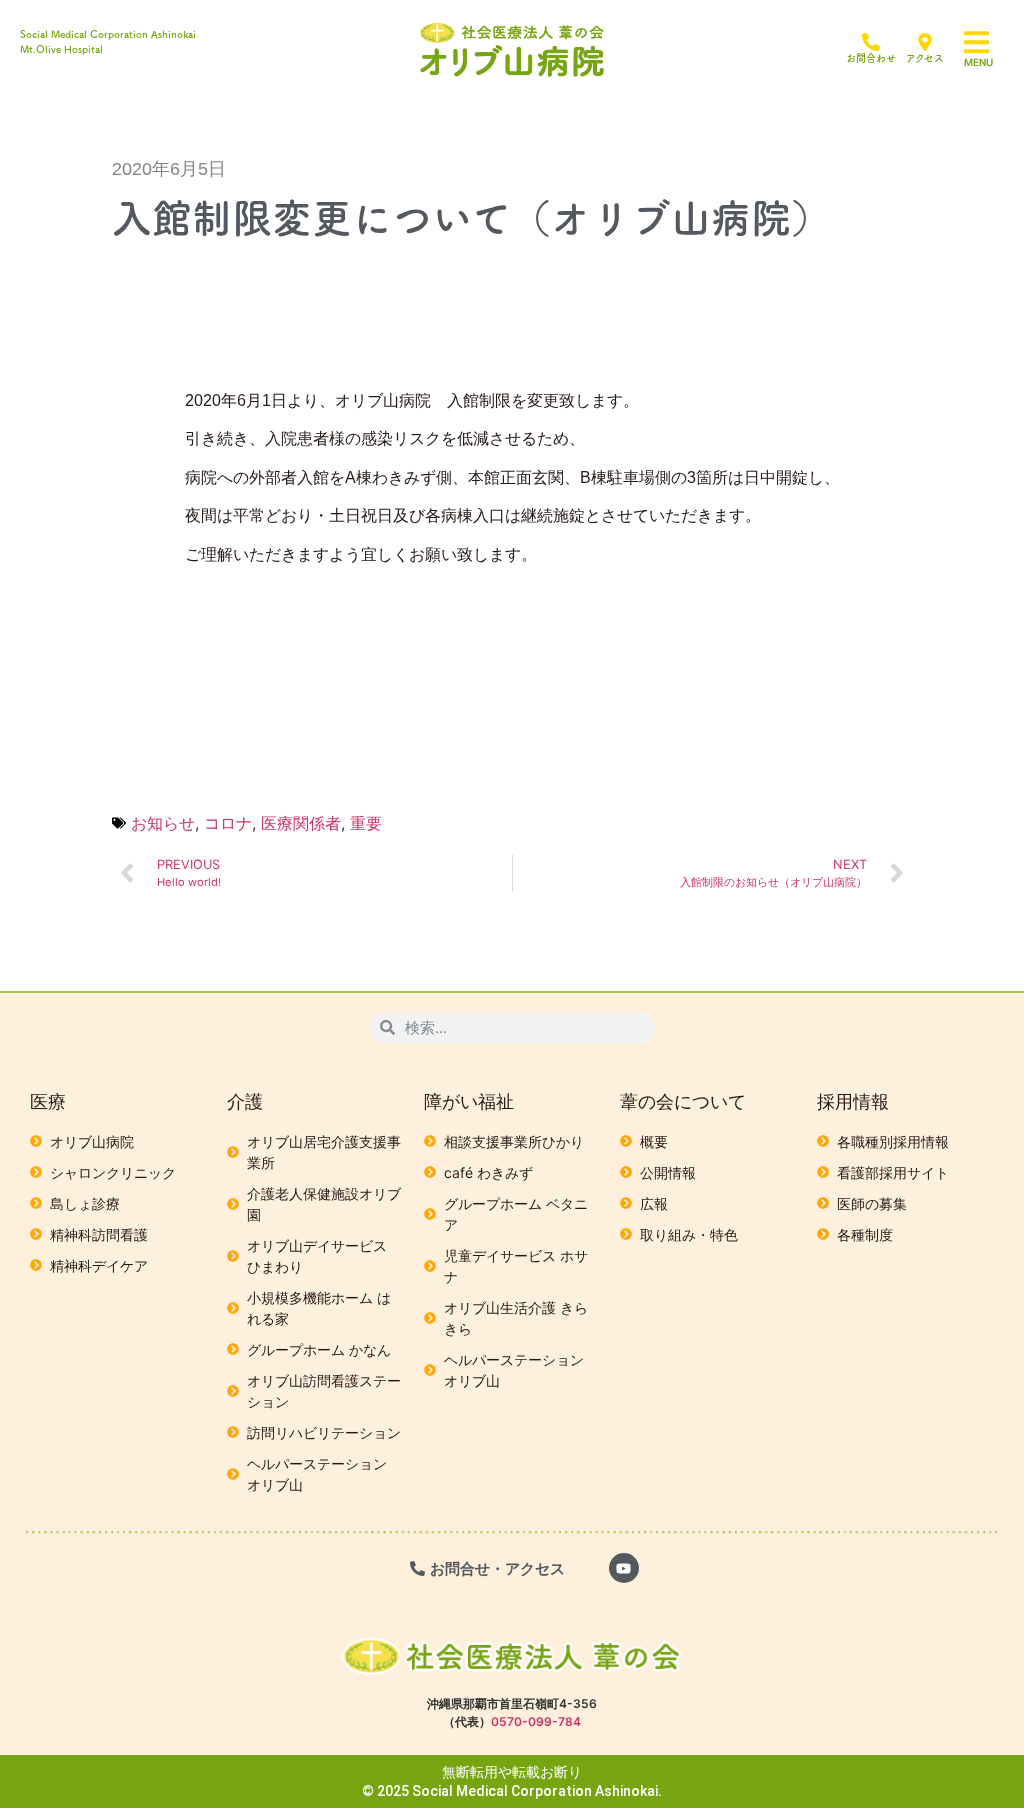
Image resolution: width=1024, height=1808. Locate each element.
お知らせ (163, 823)
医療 (48, 1101)
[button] (989, 42)
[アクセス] (925, 42)
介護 (245, 1101)
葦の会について (683, 1101)
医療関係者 (301, 823)
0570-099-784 (536, 1721)
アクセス (925, 58)
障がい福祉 (469, 1101)
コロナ (228, 823)
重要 (366, 823)
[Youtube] (624, 1568)
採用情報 (853, 1101)
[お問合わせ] (871, 42)
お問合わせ (871, 58)
